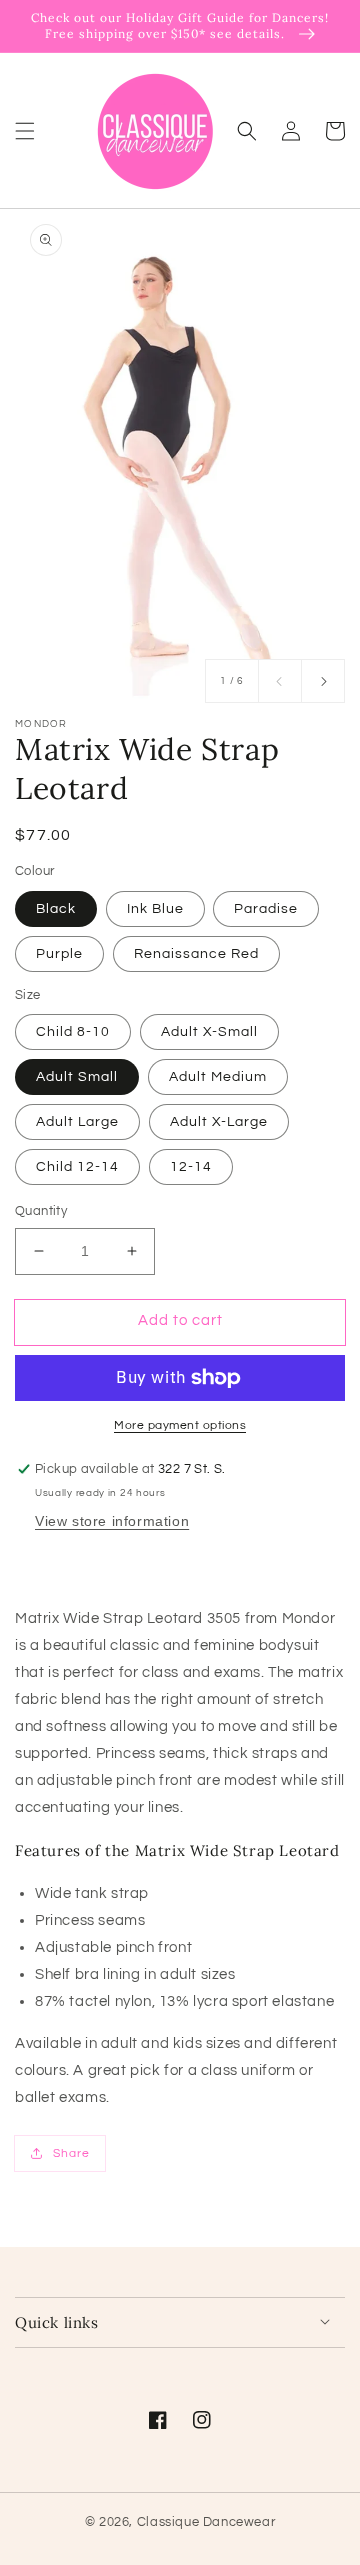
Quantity (41, 1211)
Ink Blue (155, 909)
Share (71, 2153)
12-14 (191, 1167)
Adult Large (77, 1122)
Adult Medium (218, 1077)
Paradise (266, 909)
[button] (25, 130)
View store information (112, 1521)
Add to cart (180, 1320)
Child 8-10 (73, 1032)
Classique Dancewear (206, 2522)
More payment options (180, 1425)
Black (56, 909)
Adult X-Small (209, 1032)
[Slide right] (323, 681)
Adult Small (77, 1077)
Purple (59, 954)
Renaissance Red (196, 954)
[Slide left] (280, 681)
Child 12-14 (77, 1167)
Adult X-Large (219, 1122)
